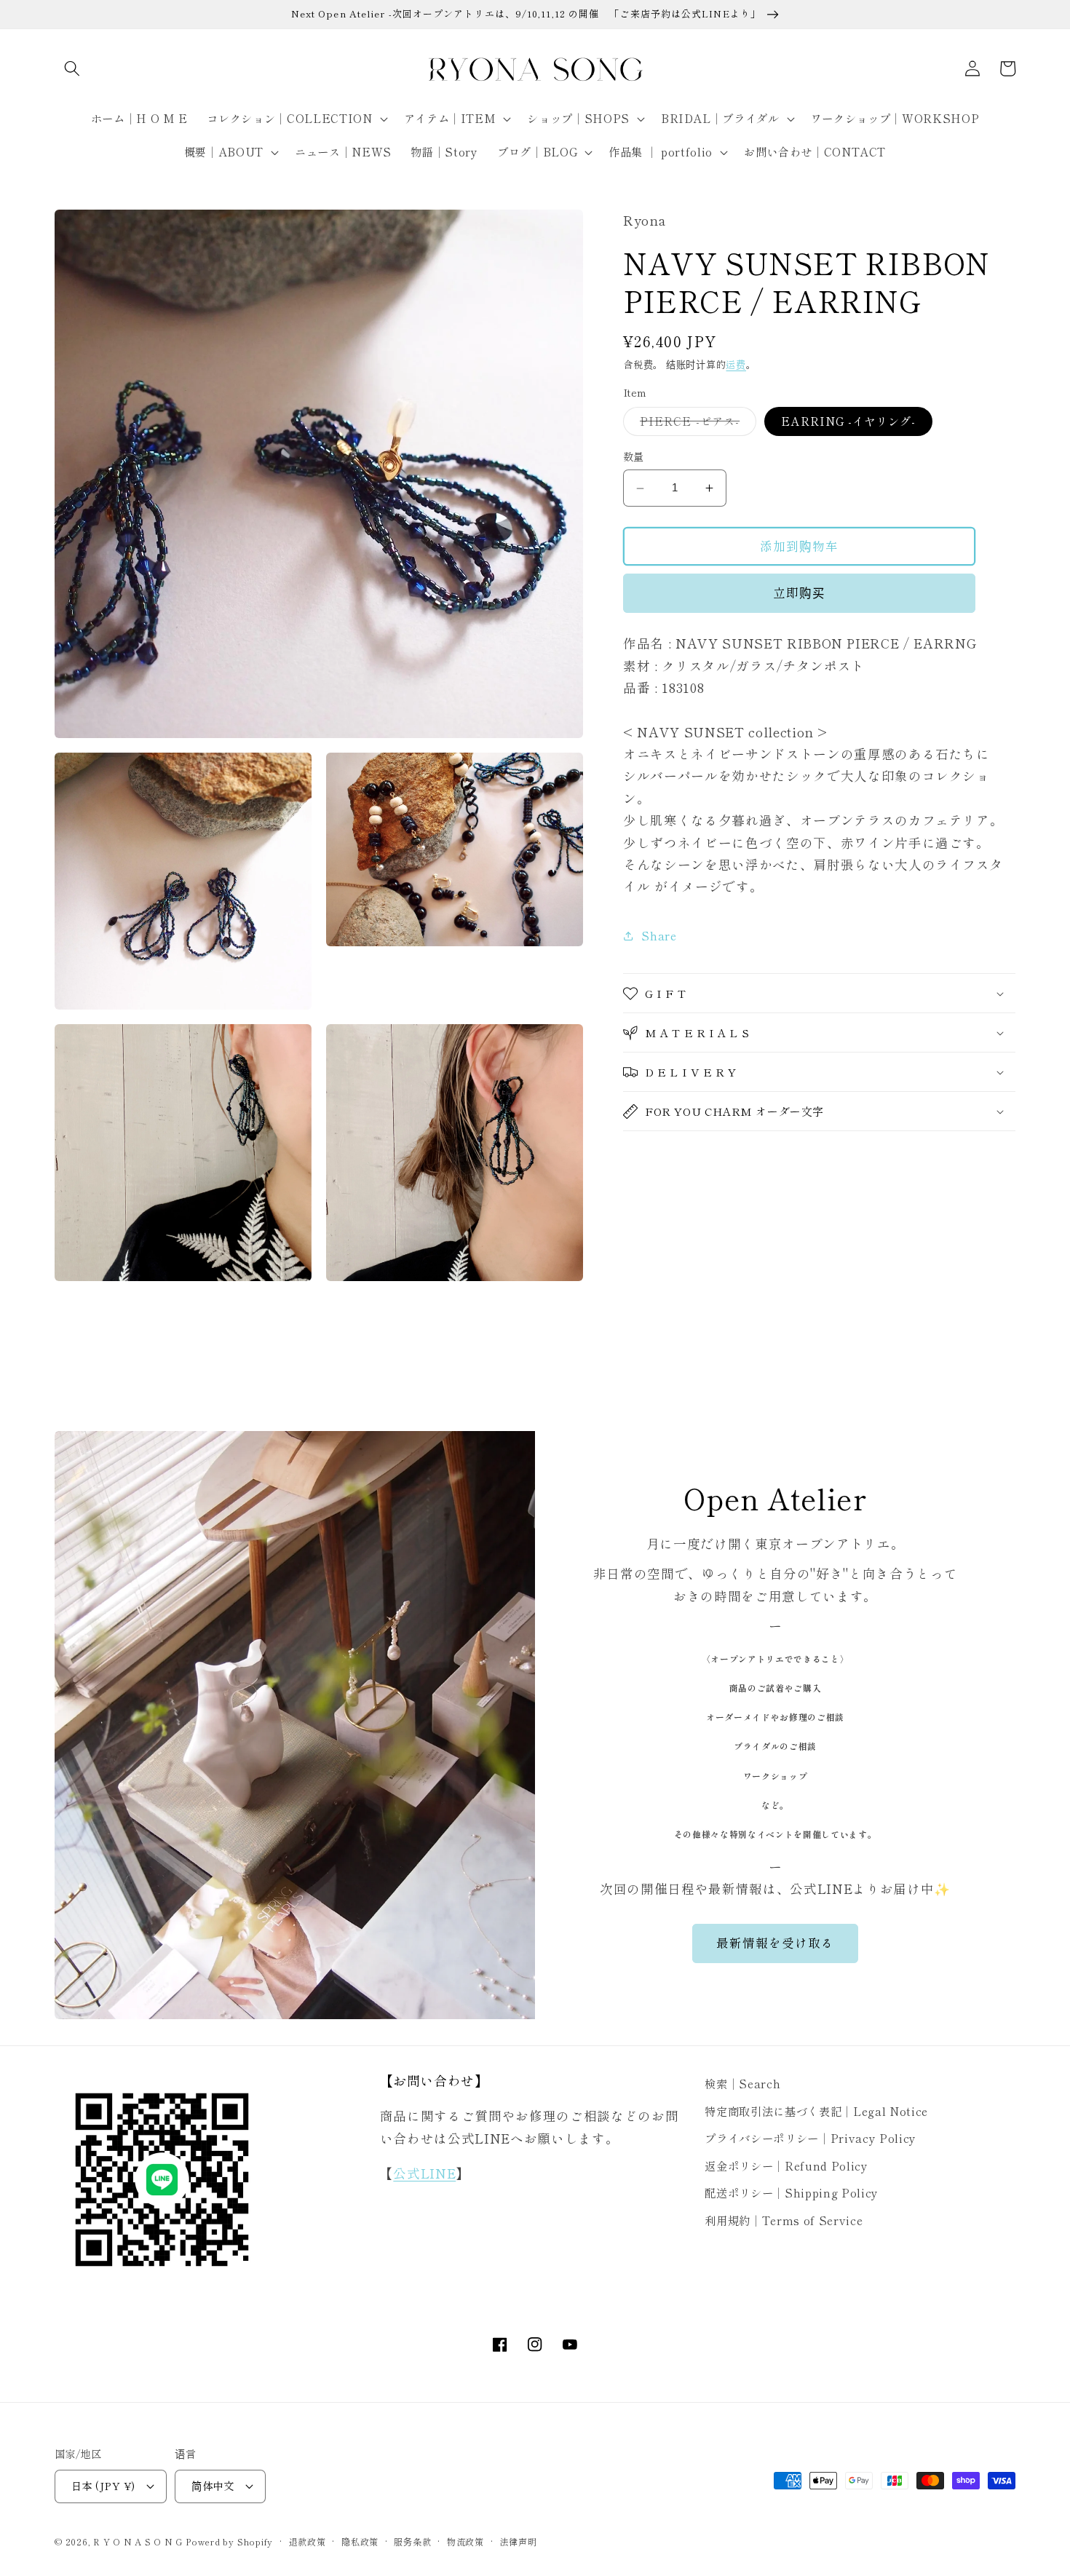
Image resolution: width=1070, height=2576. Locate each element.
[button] (72, 68)
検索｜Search (742, 2083)
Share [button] (659, 935)
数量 (634, 457)
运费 (736, 365)
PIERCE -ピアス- (695, 424)
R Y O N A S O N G (138, 2541)
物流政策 (465, 2541)
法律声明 (518, 2541)
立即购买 (799, 593)
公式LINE (424, 2173)
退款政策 (308, 2541)
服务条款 (412, 2541)
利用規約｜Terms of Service (784, 2220)
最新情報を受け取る (776, 1943)
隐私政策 (360, 2541)
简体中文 (213, 2485)
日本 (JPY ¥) (103, 2485)
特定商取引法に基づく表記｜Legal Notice (816, 2111)
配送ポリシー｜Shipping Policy (792, 2192)
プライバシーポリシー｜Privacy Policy (811, 2138)
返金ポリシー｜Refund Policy (786, 2165)
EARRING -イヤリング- (848, 421)
